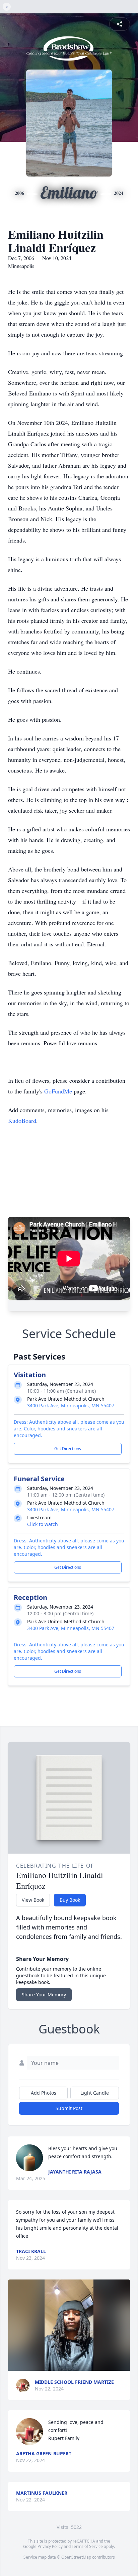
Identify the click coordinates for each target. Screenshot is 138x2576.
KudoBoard (22, 1121)
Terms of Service (87, 2546)
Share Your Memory (44, 1995)
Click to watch (43, 1524)
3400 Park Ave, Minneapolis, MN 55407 (71, 1406)
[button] (69, 2325)
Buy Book (70, 1900)
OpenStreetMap (76, 2557)
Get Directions (68, 1449)
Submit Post (69, 2108)
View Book (33, 1900)
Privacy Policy (50, 2546)
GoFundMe (58, 1091)
